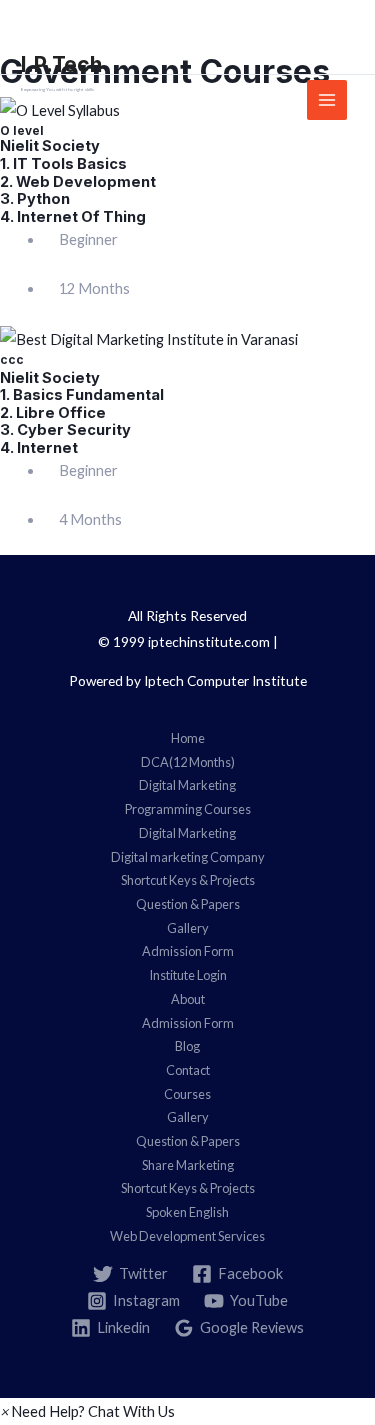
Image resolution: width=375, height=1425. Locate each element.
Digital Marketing (187, 785)
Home (188, 738)
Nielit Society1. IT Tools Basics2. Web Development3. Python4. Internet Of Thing (78, 181)
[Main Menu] (327, 100)
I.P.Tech (61, 64)
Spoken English (187, 1212)
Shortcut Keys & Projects (188, 880)
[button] (87, 1411)
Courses (187, 1094)
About (188, 999)
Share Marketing (188, 1165)
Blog (187, 1046)
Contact (188, 1070)
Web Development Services (187, 1236)
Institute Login (188, 975)
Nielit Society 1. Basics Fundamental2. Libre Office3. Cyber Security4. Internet (82, 413)
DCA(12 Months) (188, 762)
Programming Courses (188, 809)
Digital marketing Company (188, 857)
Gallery (188, 928)
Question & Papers (188, 904)
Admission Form (188, 951)
